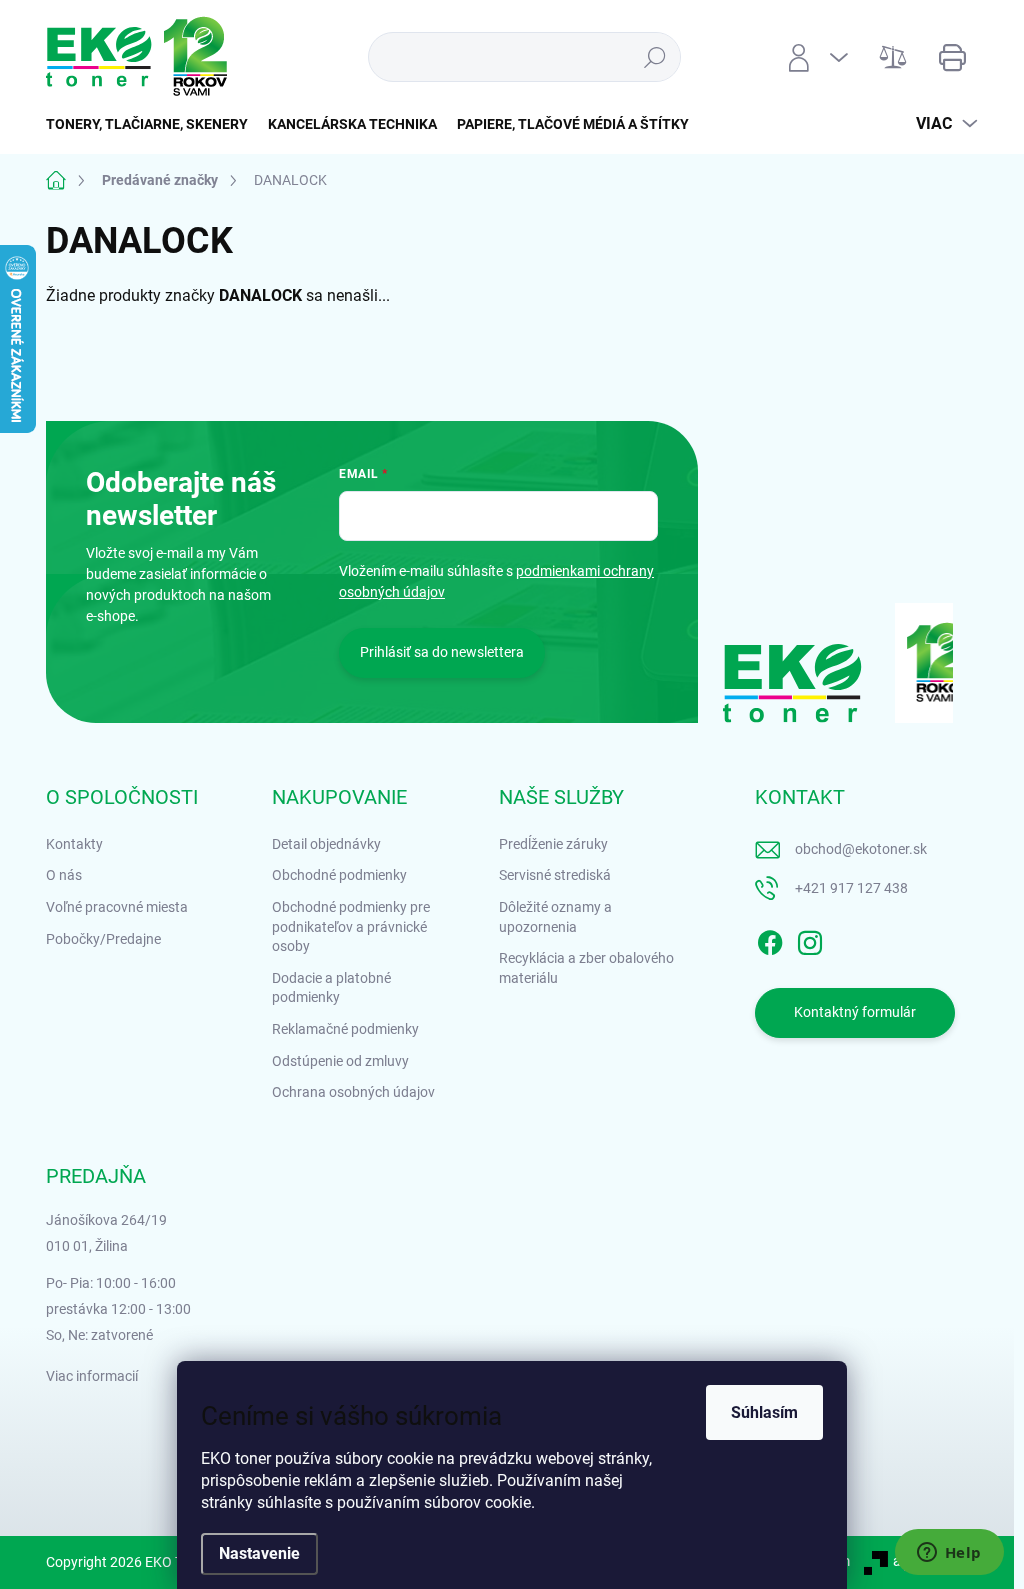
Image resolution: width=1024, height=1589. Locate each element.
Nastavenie (259, 1553)
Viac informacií (92, 1376)
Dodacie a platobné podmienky (331, 988)
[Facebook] (770, 939)
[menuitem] (152, 124)
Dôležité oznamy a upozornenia (555, 917)
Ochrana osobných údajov (353, 1092)
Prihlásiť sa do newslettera (442, 652)
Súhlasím (764, 1412)
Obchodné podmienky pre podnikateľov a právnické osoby (351, 926)
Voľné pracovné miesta (117, 907)
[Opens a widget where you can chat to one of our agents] (949, 1554)
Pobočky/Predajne (103, 939)
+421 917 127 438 (851, 888)
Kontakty (74, 844)
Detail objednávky (326, 844)
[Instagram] (810, 939)
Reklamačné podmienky (345, 1029)
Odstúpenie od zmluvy (340, 1061)
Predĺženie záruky (553, 844)
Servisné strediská (555, 875)
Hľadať (654, 57)
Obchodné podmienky (339, 875)
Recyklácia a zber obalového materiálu (586, 968)
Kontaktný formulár (855, 1012)
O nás (64, 875)
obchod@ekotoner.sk (861, 849)
